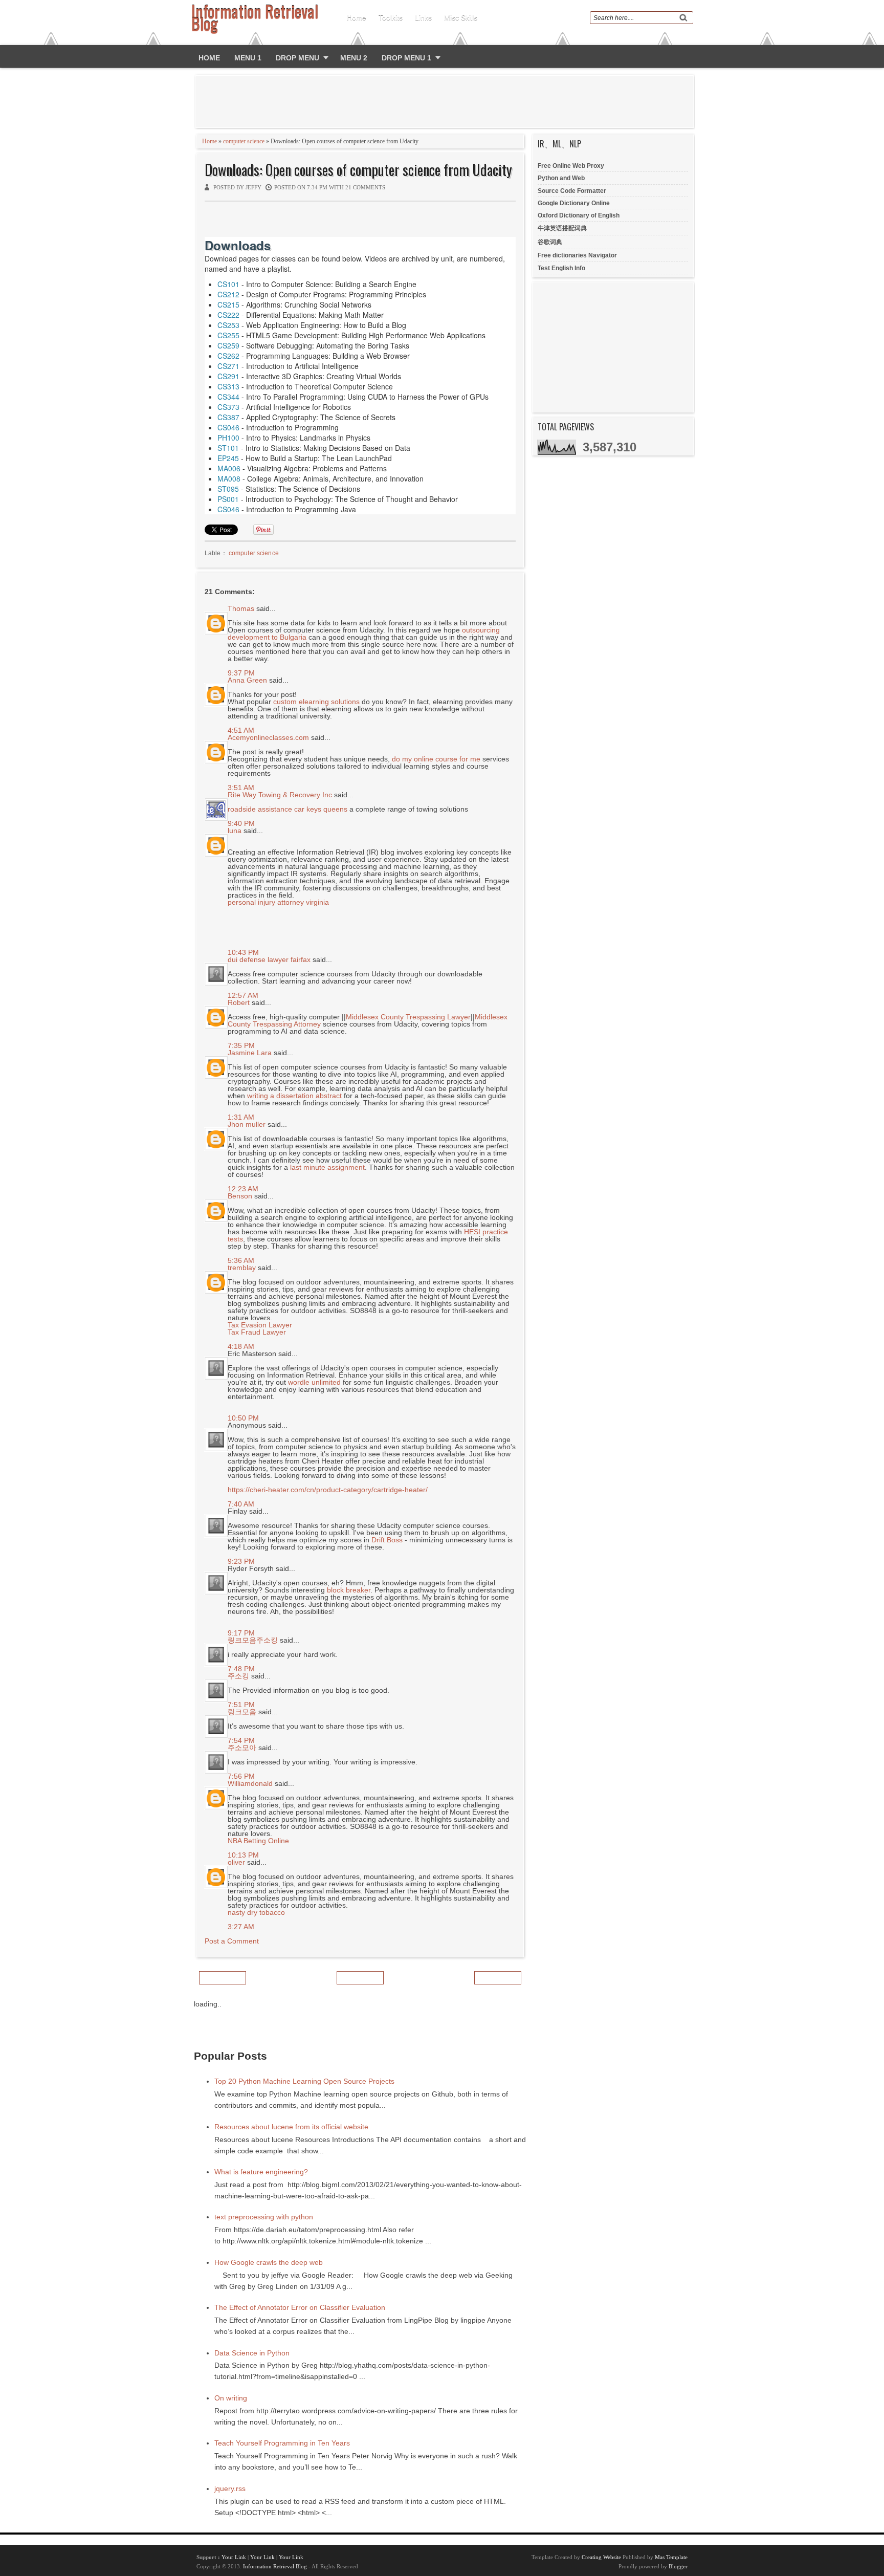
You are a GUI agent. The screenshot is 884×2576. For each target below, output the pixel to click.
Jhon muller (247, 1124)
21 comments (365, 187)
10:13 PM (243, 1855)
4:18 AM (241, 1346)
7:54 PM (241, 1740)
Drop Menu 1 (406, 58)
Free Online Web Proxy (571, 166)
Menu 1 (248, 58)
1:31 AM (241, 1117)
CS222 (228, 315)
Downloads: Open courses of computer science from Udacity (358, 170)
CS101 (228, 284)
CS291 (228, 376)
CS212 (228, 294)
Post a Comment (232, 1941)
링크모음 (242, 1712)
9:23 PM (241, 1561)
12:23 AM (243, 1189)
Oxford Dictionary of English (579, 215)
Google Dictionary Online (574, 203)
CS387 (228, 417)
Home (357, 17)
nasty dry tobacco (256, 1912)
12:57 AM (243, 995)
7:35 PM (241, 1045)
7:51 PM (241, 1705)
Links (423, 17)
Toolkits (391, 17)
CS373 (228, 407)
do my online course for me (436, 759)
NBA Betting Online (258, 1841)
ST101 (228, 448)
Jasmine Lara (250, 1053)
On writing (231, 2398)
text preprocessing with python (264, 2217)
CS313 (228, 386)
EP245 (228, 458)
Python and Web (561, 178)
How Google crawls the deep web (269, 2262)
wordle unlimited (314, 1382)
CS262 (228, 356)
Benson (240, 1196)
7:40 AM (241, 1504)
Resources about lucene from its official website (291, 2127)
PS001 (228, 499)
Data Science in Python (252, 2353)
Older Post (498, 1978)
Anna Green (247, 680)
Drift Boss (387, 1540)
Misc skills (461, 17)
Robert (239, 1002)
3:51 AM (241, 788)
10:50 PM (243, 1418)
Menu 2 (354, 58)
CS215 (228, 304)
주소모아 (242, 1748)
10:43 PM (243, 952)
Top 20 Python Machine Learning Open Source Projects (304, 2081)
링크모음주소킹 (253, 1640)
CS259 (228, 345)
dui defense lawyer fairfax (269, 959)
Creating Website (601, 2557)
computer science (244, 141)
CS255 (228, 335)
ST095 (228, 489)
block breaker (349, 1590)
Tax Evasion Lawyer (260, 1325)
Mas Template (671, 2557)
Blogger (678, 2566)
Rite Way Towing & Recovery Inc (280, 795)
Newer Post (223, 1978)
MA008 (229, 478)
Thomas (241, 608)
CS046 (228, 427)
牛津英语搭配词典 (562, 228)
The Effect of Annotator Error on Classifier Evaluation (300, 2307)
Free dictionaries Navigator (577, 255)
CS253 (228, 325)
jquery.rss (230, 2488)
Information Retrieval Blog (275, 2566)
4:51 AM (241, 730)
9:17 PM (241, 1633)
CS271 (228, 366)
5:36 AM (241, 1260)
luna (235, 831)
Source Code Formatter (572, 191)
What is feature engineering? (261, 2172)
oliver (236, 1862)
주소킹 (238, 1676)
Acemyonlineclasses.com (268, 737)
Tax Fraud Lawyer (257, 1332)
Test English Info (561, 268)
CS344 (228, 397)
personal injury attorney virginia (278, 902)
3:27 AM (241, 1927)
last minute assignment (327, 1167)
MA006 (229, 468)
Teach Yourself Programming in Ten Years (282, 2443)
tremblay (242, 1268)
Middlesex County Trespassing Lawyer (408, 1017)
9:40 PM (241, 823)
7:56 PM (241, 1776)
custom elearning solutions (316, 702)
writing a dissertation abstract (294, 1096)
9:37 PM (241, 673)
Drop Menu (297, 58)
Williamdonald (250, 1783)
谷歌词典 (550, 242)
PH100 (228, 438)
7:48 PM (241, 1669)
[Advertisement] (447, 101)
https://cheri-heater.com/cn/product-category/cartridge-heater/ (328, 1490)
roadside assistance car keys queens (288, 809)
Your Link (234, 2557)
